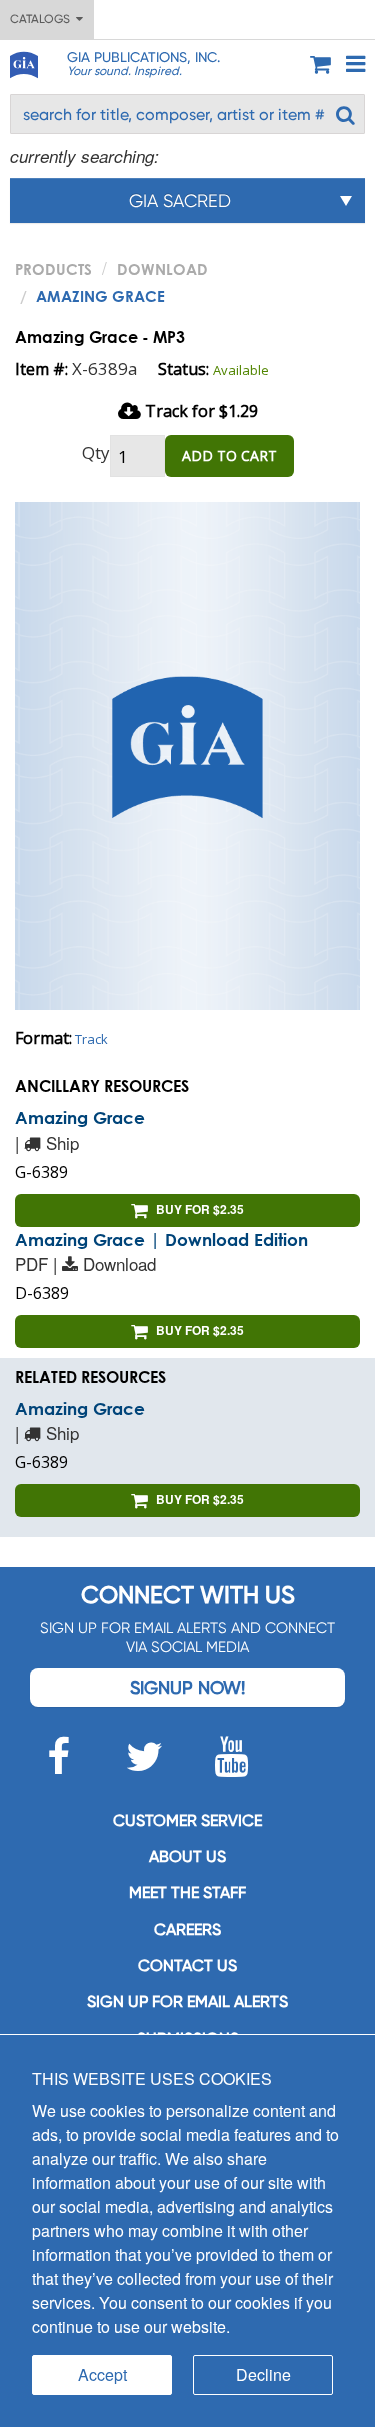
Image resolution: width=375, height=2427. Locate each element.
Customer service (187, 1820)
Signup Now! (187, 1687)
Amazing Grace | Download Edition (161, 1239)
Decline (263, 2374)
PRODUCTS (53, 269)
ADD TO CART (229, 455)
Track (91, 1039)
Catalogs (43, 19)
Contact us (187, 1965)
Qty (96, 452)
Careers (187, 1929)
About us (187, 1856)
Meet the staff (187, 1892)
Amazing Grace (80, 1117)
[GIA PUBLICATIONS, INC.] (23, 61)
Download (162, 269)
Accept (102, 2374)
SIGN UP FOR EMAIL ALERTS (187, 2001)
